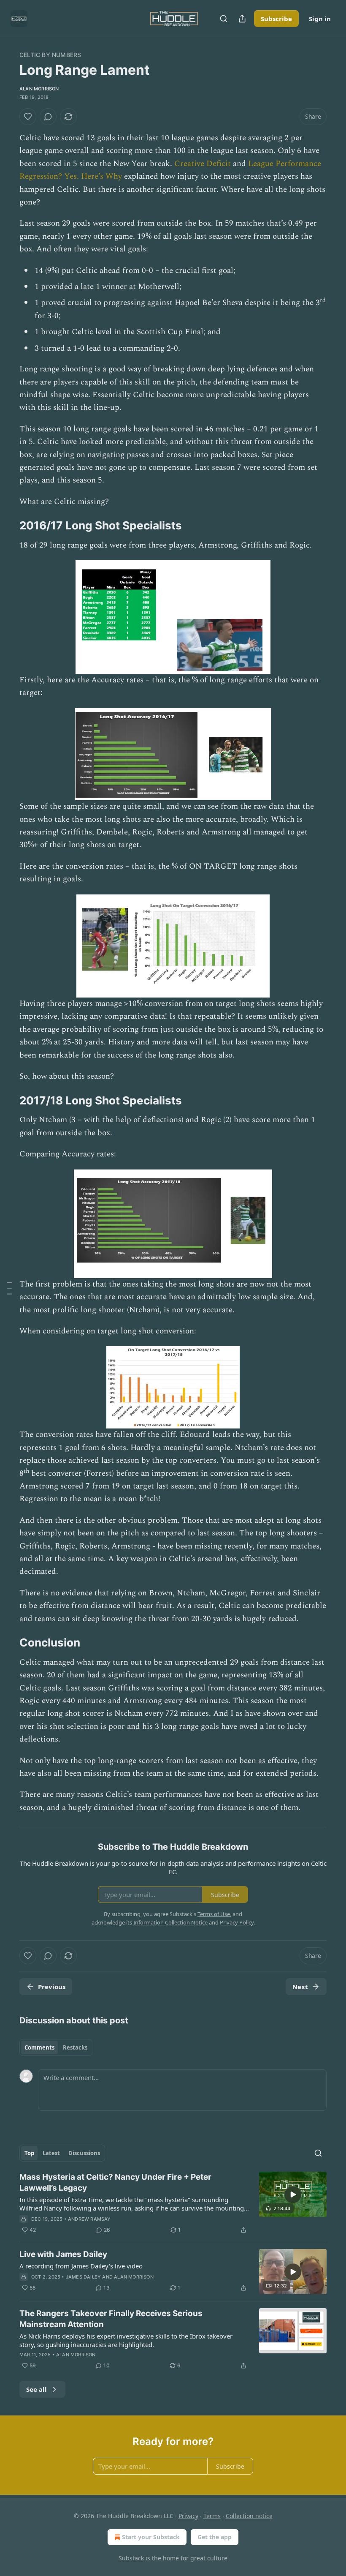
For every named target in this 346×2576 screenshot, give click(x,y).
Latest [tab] (51, 2153)
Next (300, 1987)
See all (36, 2389)
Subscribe (276, 19)
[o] (293, 2194)
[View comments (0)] (48, 117)
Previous (52, 1987)
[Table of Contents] (9, 1288)
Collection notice (249, 2516)
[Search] (224, 19)
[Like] (28, 117)
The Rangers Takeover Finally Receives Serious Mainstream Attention (111, 2319)
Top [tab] (29, 2153)
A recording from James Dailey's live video (81, 2266)
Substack (131, 2558)
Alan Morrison (39, 89)
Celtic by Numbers (50, 55)
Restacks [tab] (75, 2047)
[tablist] (56, 2047)
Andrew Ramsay (89, 2219)
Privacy (188, 2516)
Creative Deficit (203, 164)
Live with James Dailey (63, 2254)
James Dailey (83, 2277)
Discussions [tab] (84, 2153)
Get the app (215, 2537)
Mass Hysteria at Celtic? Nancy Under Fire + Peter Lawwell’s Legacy (115, 2182)
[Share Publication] (242, 19)
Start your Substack (151, 2537)
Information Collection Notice (170, 1922)
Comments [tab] (39, 2047)
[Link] (8, 526)
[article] (173, 2203)
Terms (212, 2516)
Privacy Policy (237, 1922)
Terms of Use (214, 1914)
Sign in (320, 19)
